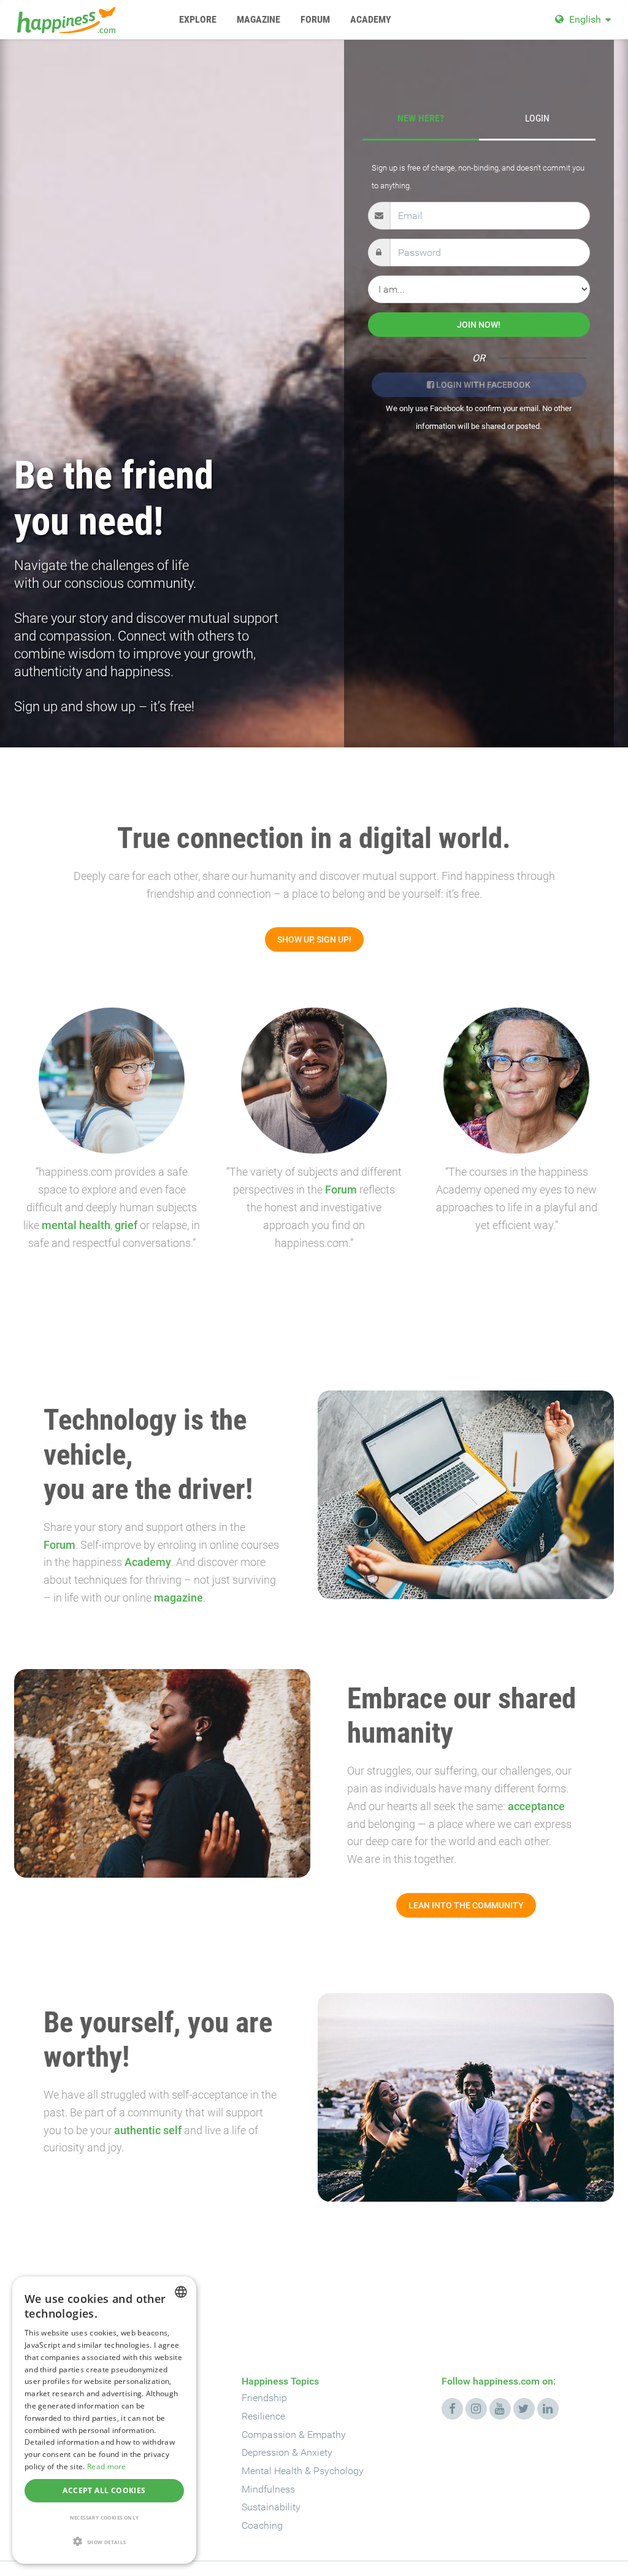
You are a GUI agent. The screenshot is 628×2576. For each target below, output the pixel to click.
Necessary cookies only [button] (105, 2517)
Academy (148, 1562)
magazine (178, 1598)
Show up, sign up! (314, 939)
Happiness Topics (280, 2381)
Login (537, 118)
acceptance (536, 1806)
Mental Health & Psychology (303, 2471)
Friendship (264, 2398)
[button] (104, 2542)
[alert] (104, 2420)
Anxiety (316, 2452)
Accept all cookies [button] (104, 2490)
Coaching (262, 2525)
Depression (266, 2452)
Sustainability (271, 2507)
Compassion (269, 2435)
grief (126, 1225)
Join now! (479, 325)
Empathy (327, 2435)
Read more (107, 2466)
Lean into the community (466, 1905)
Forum (341, 1190)
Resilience (263, 2416)
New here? (421, 118)
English (585, 19)
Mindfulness (268, 2489)
